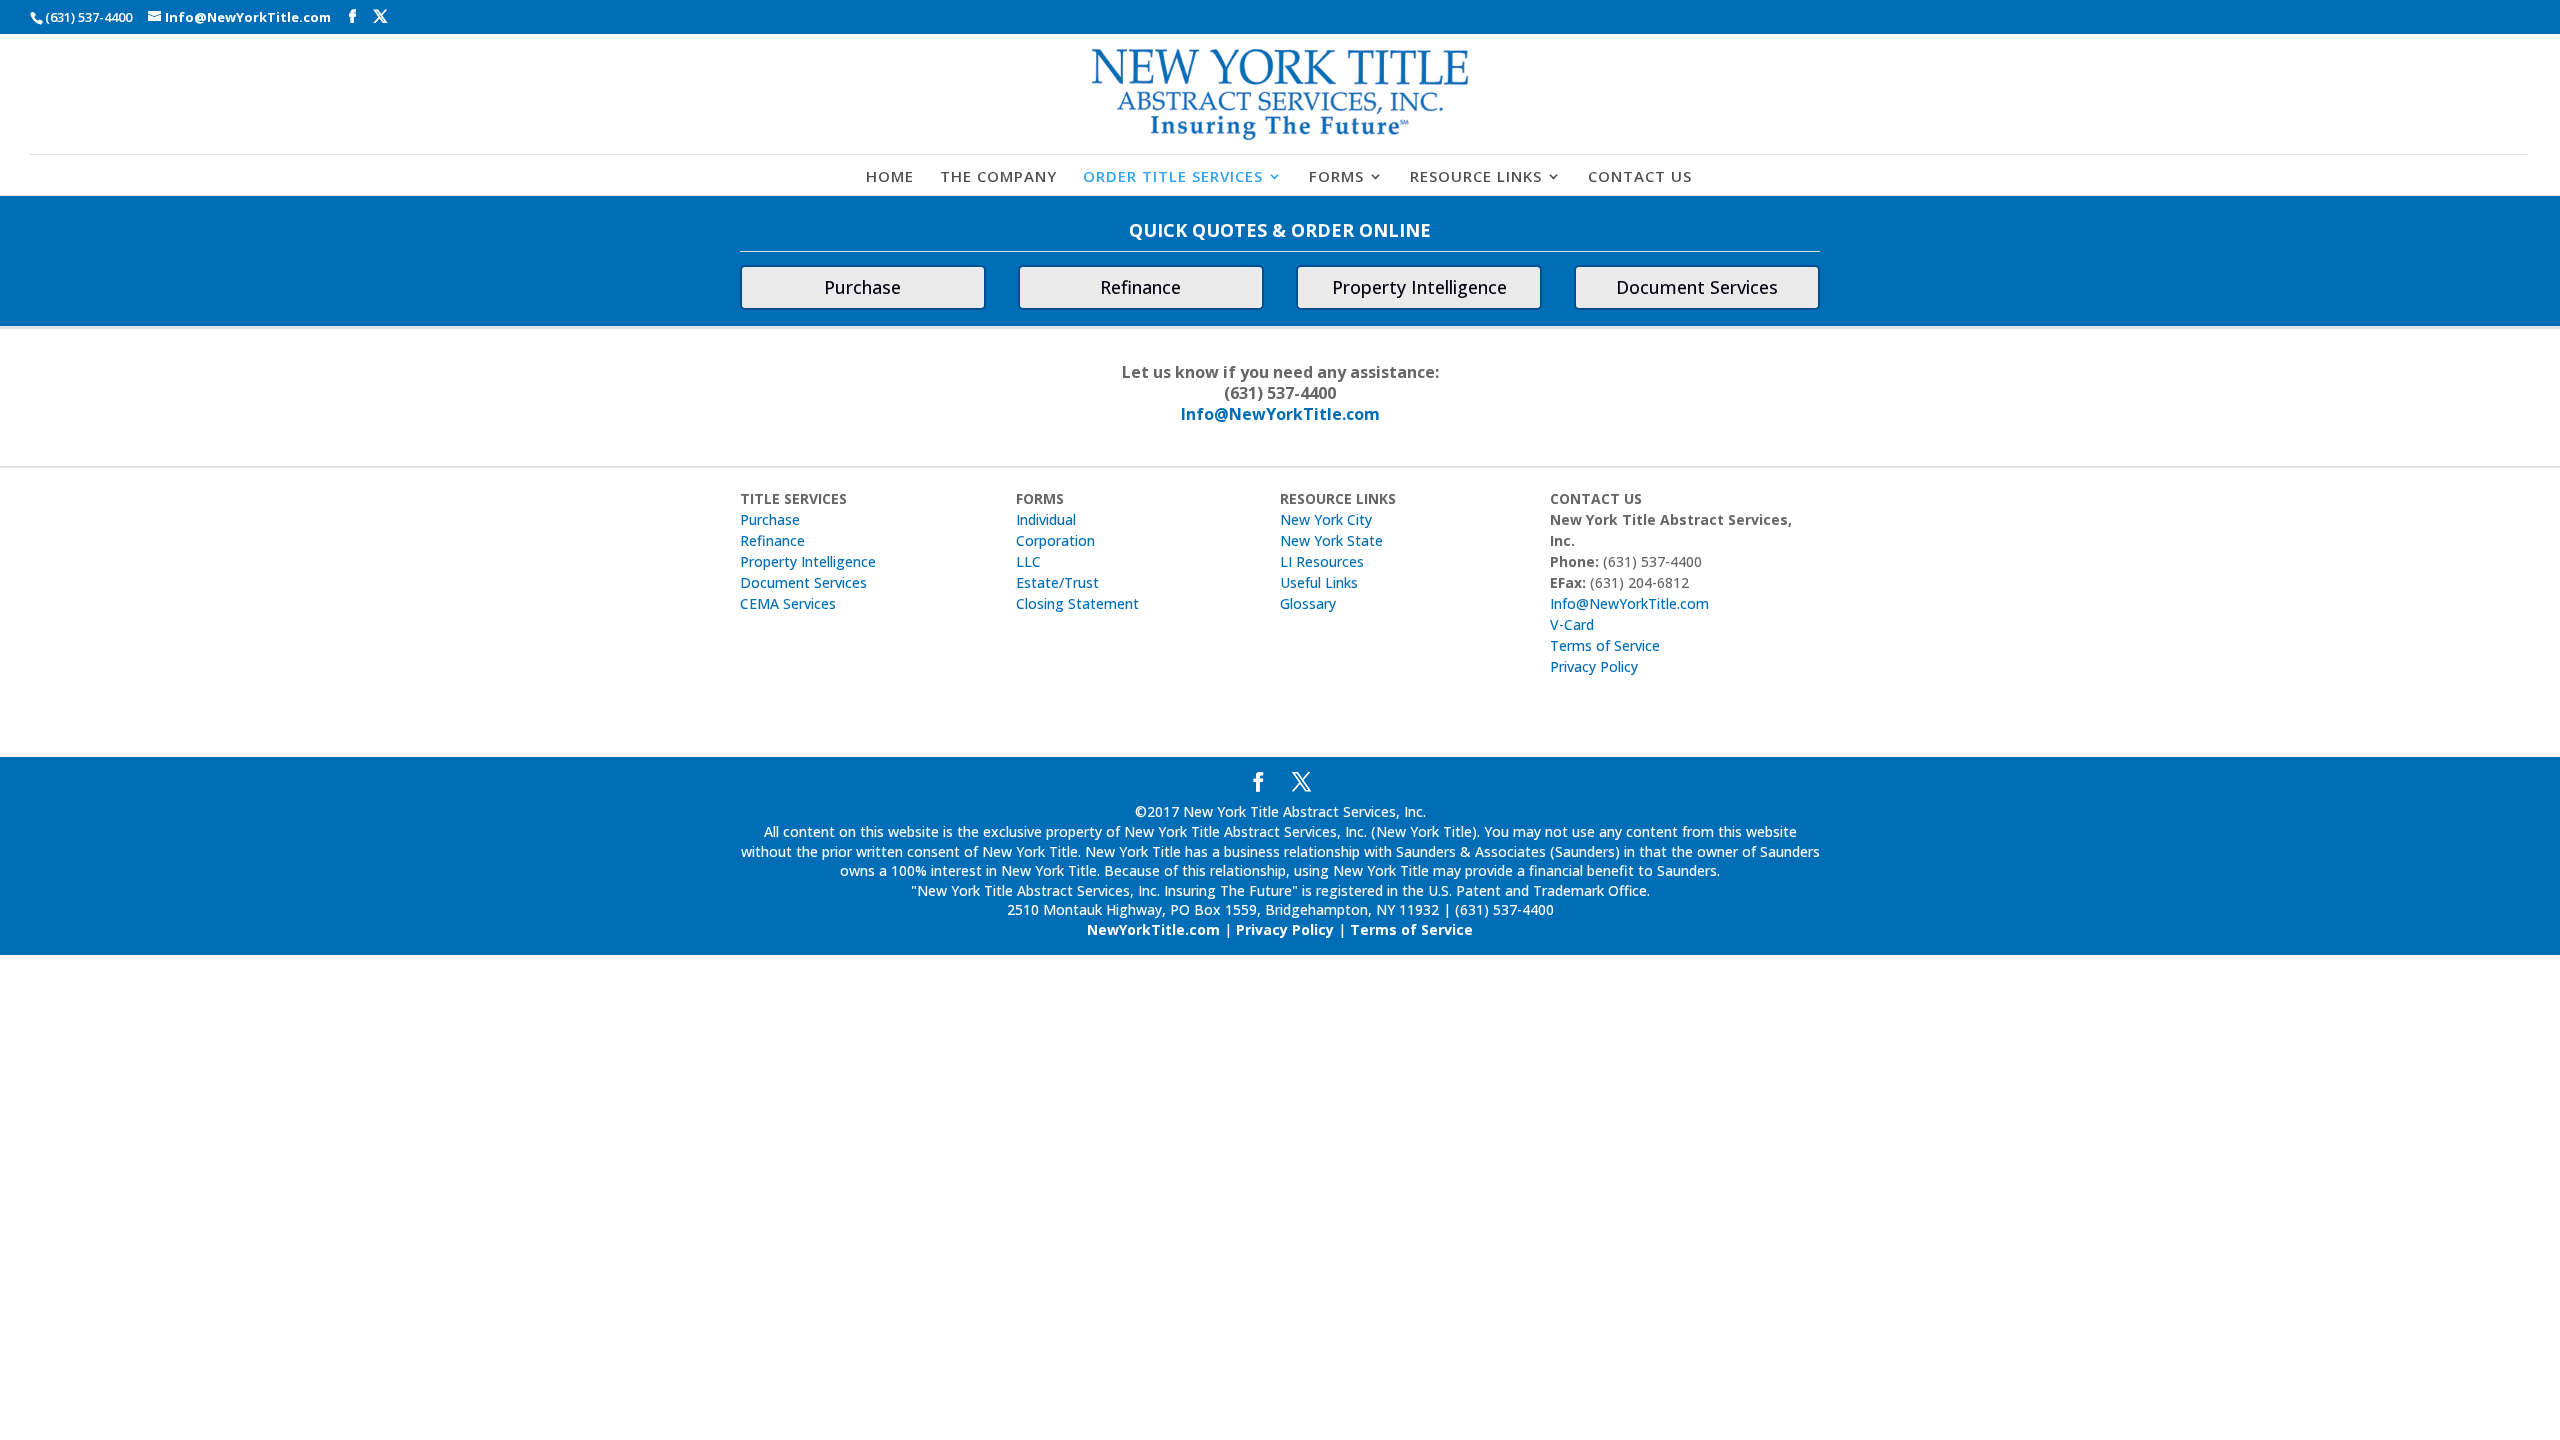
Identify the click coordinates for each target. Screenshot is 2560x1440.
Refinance (1140, 287)
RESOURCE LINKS (1476, 177)
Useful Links (1319, 582)
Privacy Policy (1594, 666)
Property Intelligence (1419, 287)
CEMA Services (788, 603)
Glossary (1308, 603)
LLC (1028, 561)
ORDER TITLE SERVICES (1173, 177)
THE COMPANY (998, 177)
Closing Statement (1077, 603)
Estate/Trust (1057, 582)
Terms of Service (1605, 645)
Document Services (1697, 287)
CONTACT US (1640, 177)
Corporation (1055, 540)
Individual (1046, 519)
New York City (1326, 519)
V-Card (1572, 624)
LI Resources (1322, 561)
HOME (890, 177)
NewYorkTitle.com (1153, 929)
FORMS (1336, 177)
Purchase (862, 287)
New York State (1331, 540)
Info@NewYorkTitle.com (1280, 414)
